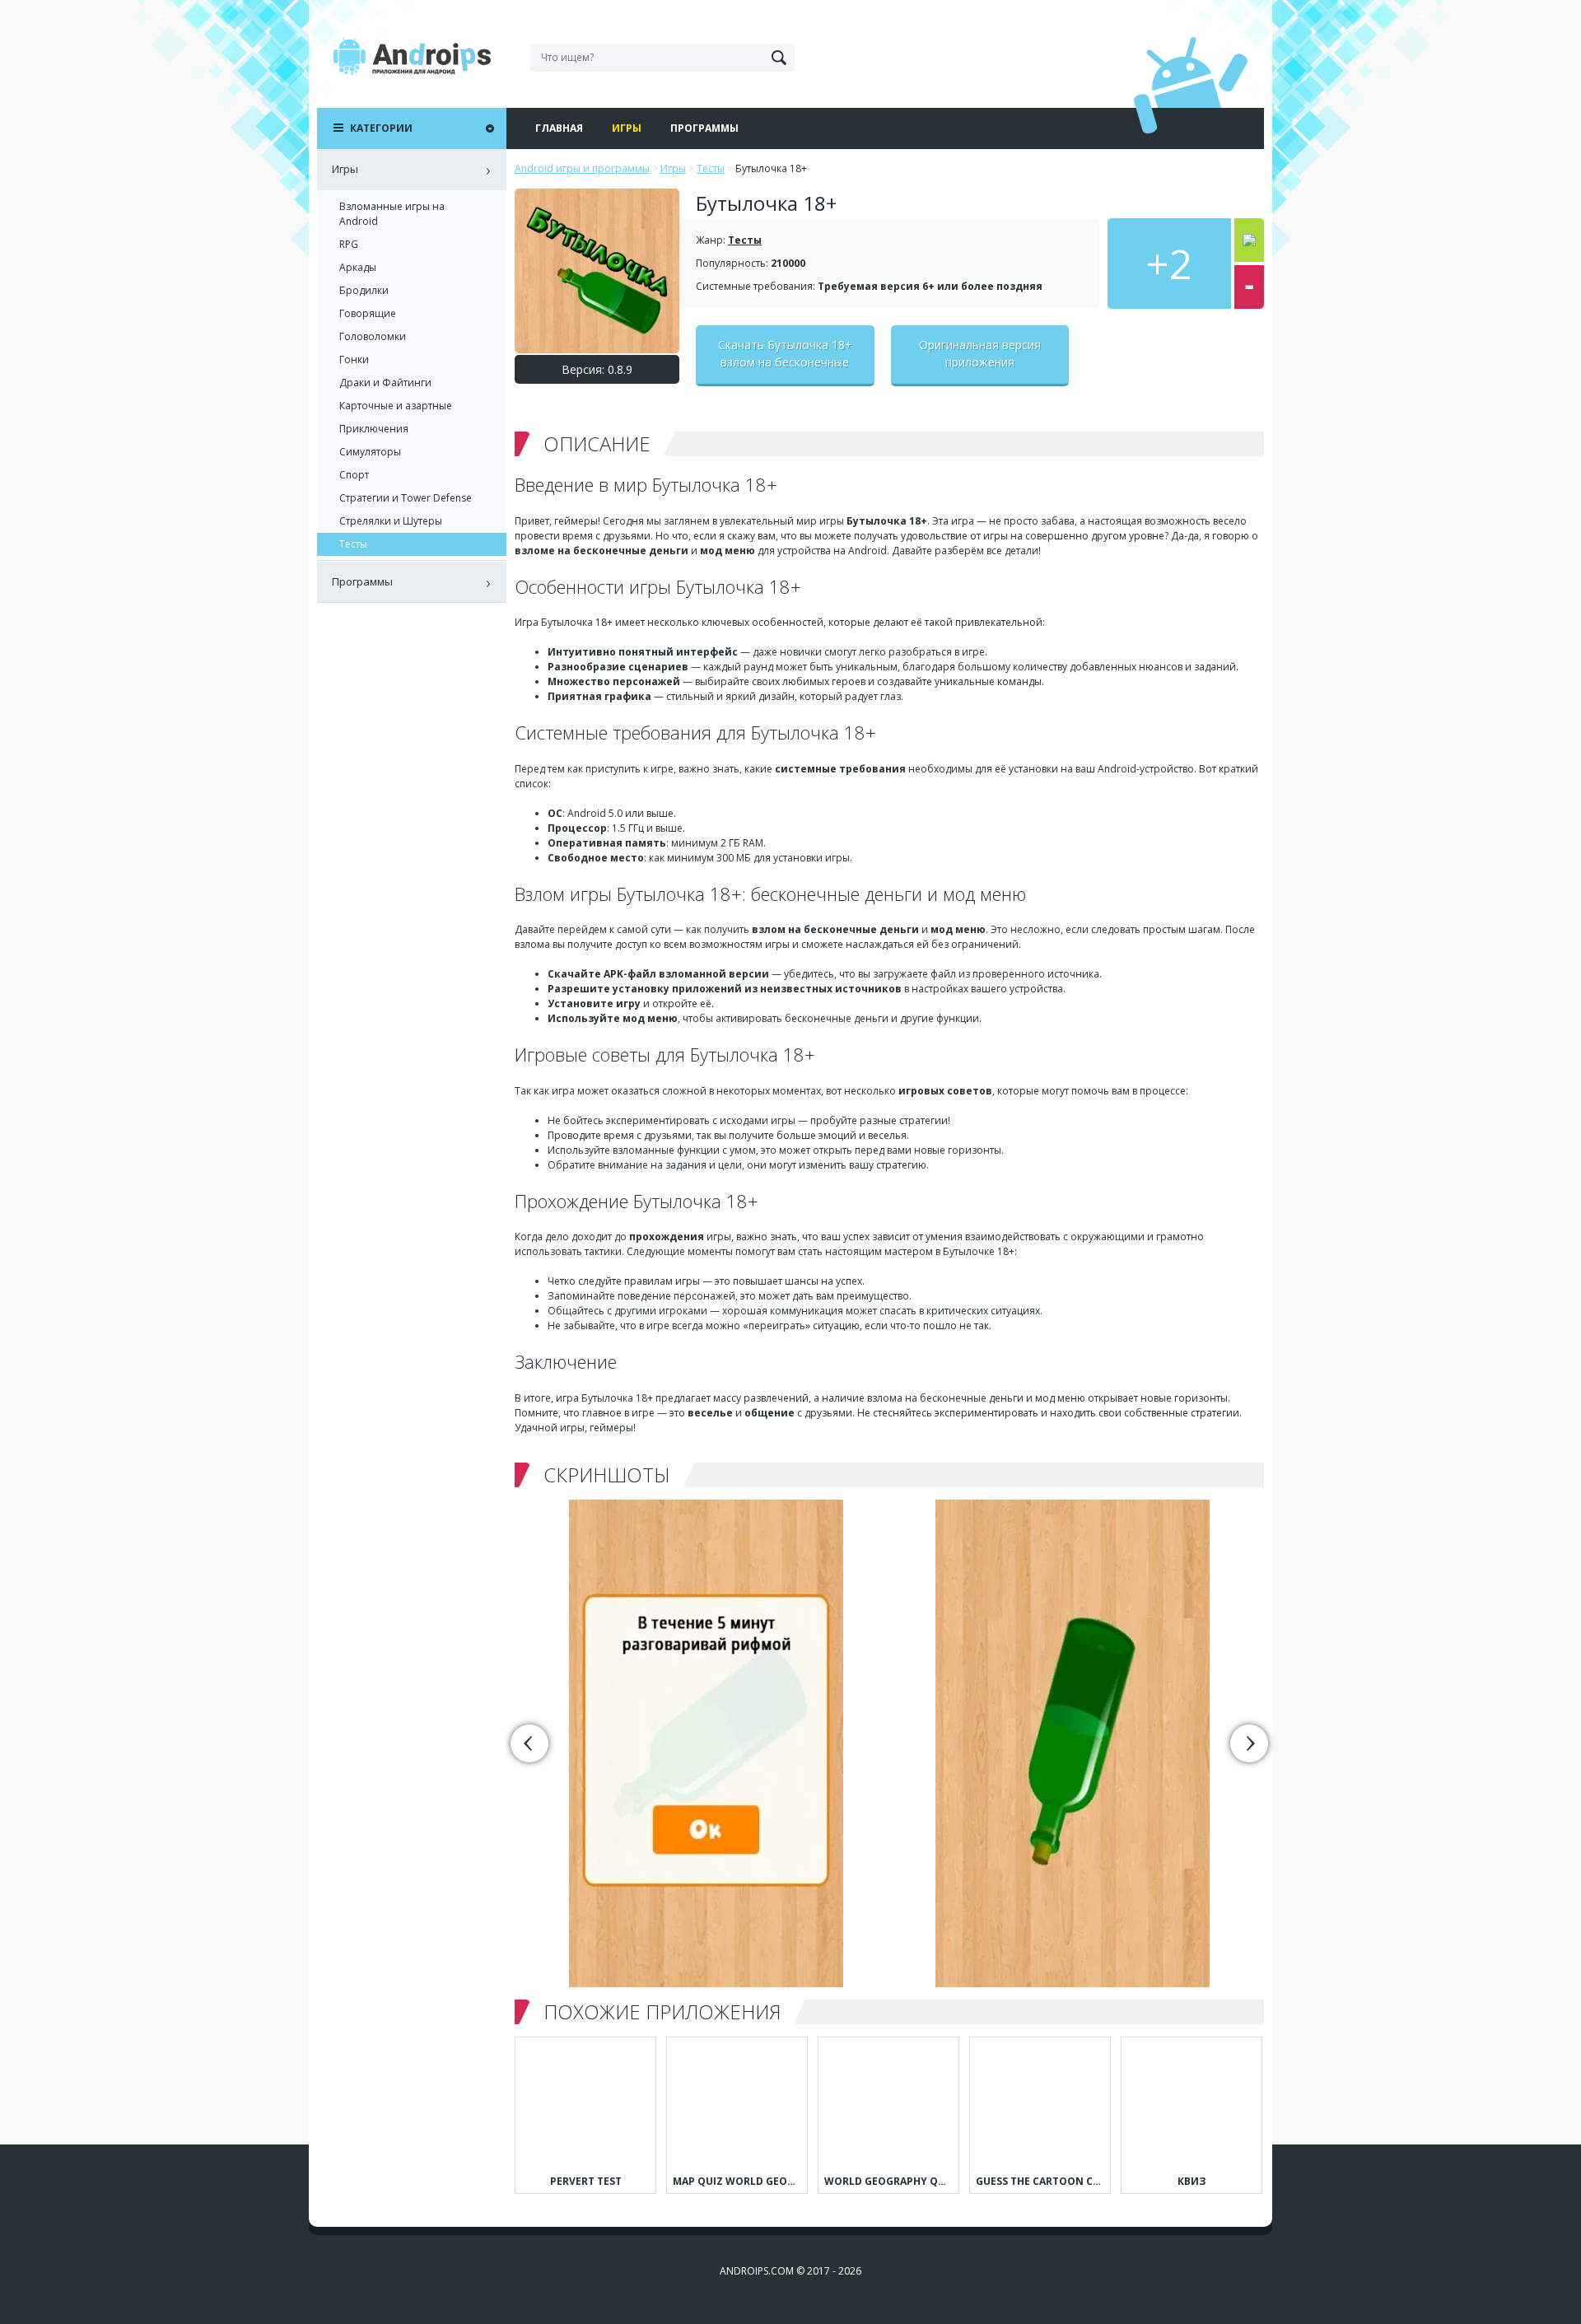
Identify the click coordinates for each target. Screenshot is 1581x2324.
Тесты (745, 240)
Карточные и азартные (396, 406)
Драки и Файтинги (385, 383)
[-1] (1249, 287)
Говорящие (368, 313)
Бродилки (364, 290)
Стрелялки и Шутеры (391, 521)
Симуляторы (370, 452)
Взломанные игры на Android (392, 214)
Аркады (358, 267)
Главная (559, 128)
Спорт (354, 475)
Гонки (354, 359)
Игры (627, 128)
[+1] (1249, 240)
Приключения (374, 429)
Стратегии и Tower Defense (406, 498)
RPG (349, 244)
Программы (704, 128)
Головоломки (373, 336)
